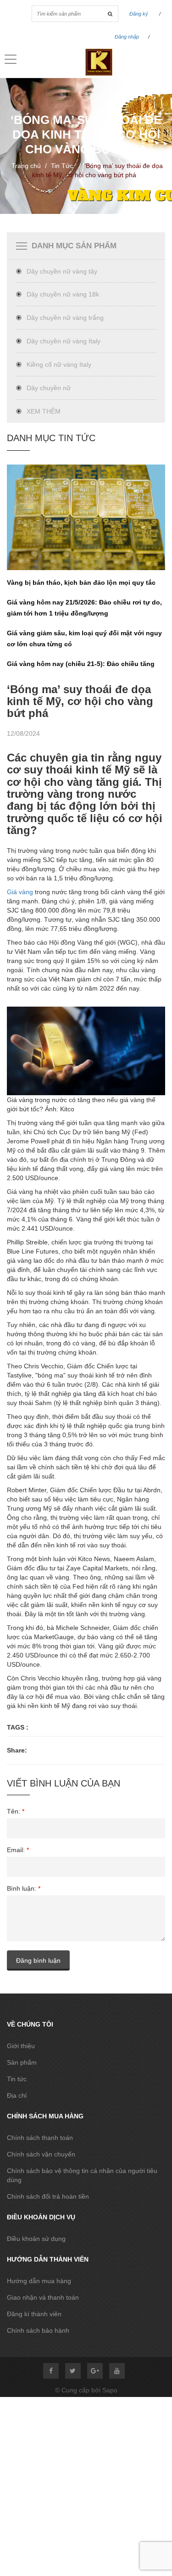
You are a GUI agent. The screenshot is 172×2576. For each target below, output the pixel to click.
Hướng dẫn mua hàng (39, 2281)
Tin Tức (62, 166)
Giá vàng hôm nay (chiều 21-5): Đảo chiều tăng (81, 664)
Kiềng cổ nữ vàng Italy (59, 364)
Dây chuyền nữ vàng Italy (64, 341)
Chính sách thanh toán (40, 2138)
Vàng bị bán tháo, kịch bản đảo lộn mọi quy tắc (81, 582)
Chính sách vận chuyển (41, 2154)
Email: (18, 1850)
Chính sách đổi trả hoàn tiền (48, 2196)
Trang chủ (26, 166)
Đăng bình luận (38, 1960)
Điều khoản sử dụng (36, 2239)
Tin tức (17, 2079)
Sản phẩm (22, 2062)
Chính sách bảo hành (38, 2330)
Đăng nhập (127, 37)
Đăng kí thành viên (34, 2314)
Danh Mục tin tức (51, 438)
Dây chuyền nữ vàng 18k (63, 294)
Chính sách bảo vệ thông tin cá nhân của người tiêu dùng (82, 2175)
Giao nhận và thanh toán (43, 2297)
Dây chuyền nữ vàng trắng (65, 318)
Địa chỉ (17, 2095)
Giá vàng (20, 892)
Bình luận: (24, 1888)
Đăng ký (139, 14)
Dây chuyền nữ (49, 388)
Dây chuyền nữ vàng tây (62, 271)
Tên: (16, 1811)
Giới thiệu (21, 2046)
